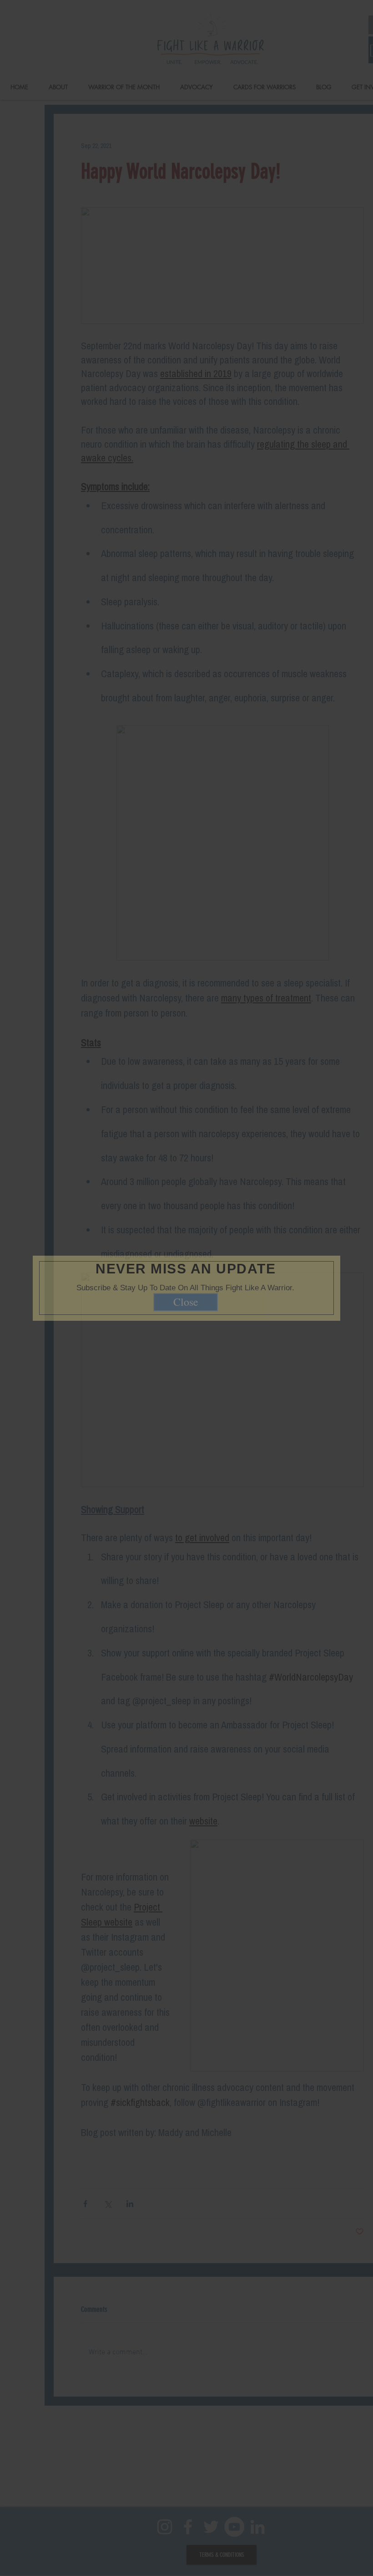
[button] (320, 1243)
